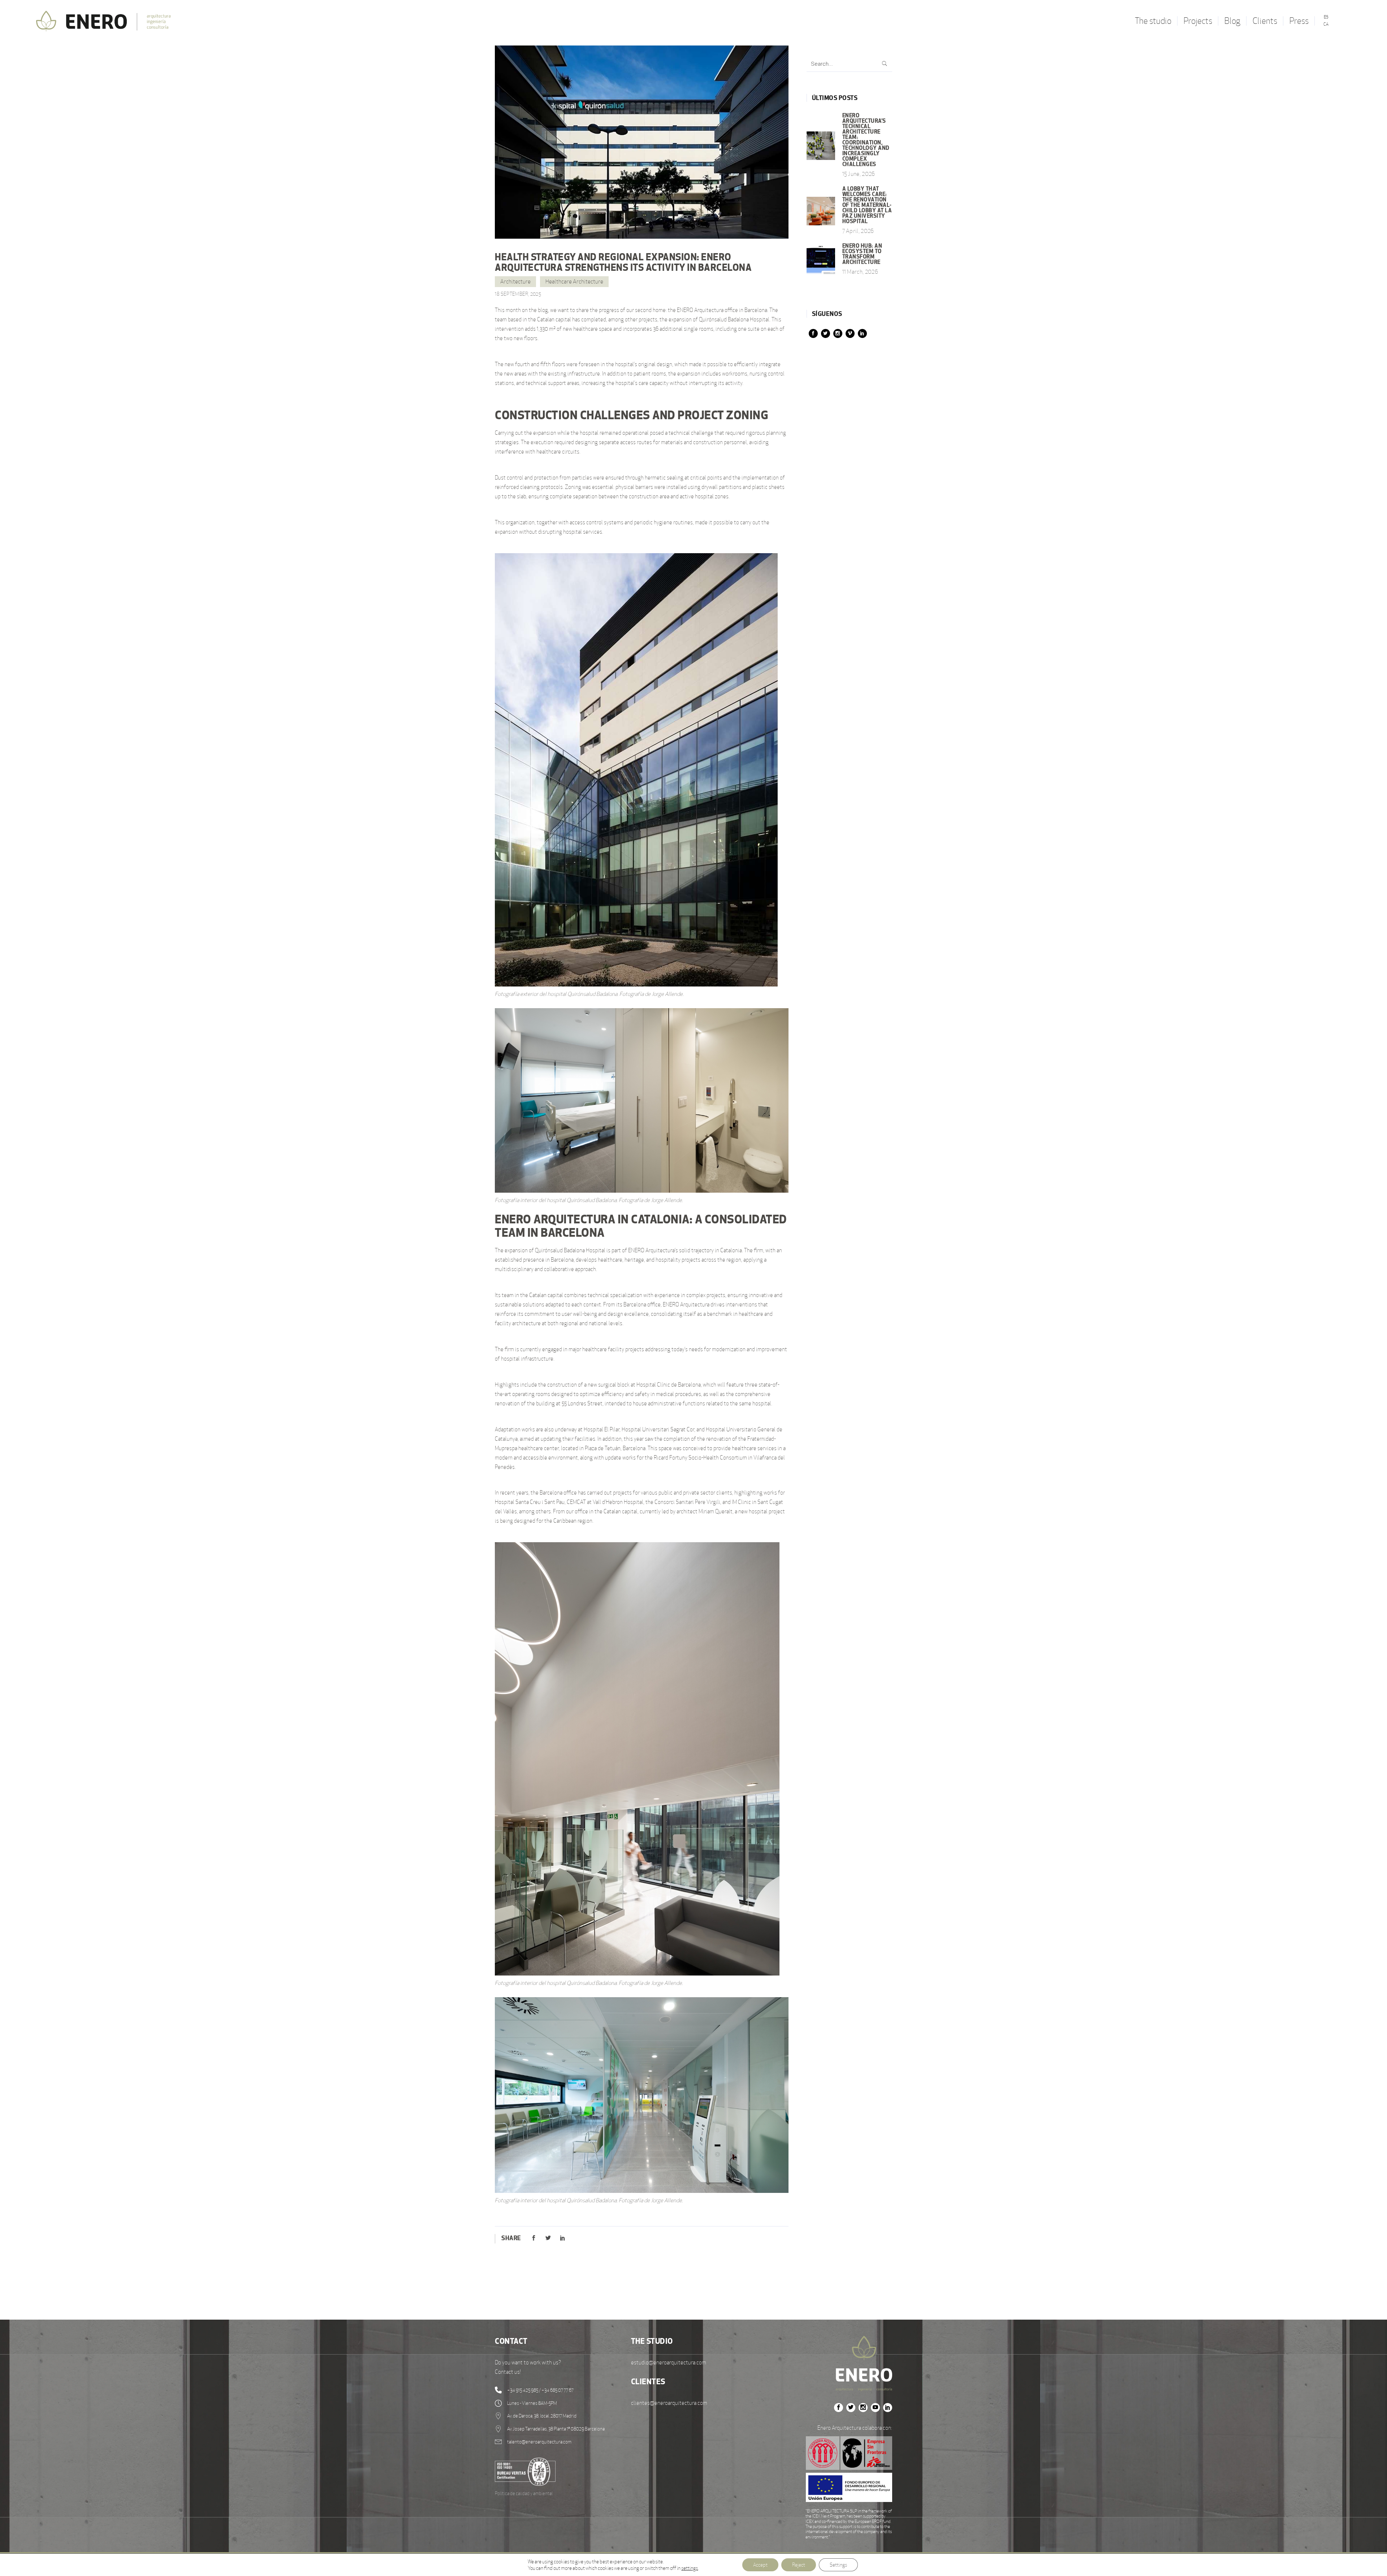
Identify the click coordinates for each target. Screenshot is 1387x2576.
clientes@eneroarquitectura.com (669, 2403)
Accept (760, 2565)
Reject (799, 2565)
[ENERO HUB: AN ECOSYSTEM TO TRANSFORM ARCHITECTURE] (821, 260)
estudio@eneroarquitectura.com (669, 2362)
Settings (838, 2565)
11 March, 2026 (860, 272)
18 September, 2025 (518, 294)
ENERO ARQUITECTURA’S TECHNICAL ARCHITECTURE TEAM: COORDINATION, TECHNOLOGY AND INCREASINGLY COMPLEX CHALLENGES (866, 140)
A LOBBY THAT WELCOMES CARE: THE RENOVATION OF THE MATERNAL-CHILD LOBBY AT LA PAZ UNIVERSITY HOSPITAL (867, 205)
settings (690, 2568)
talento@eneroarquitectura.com (539, 2442)
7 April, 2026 (858, 231)
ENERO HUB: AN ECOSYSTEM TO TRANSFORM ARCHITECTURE (862, 254)
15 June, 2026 (859, 174)
